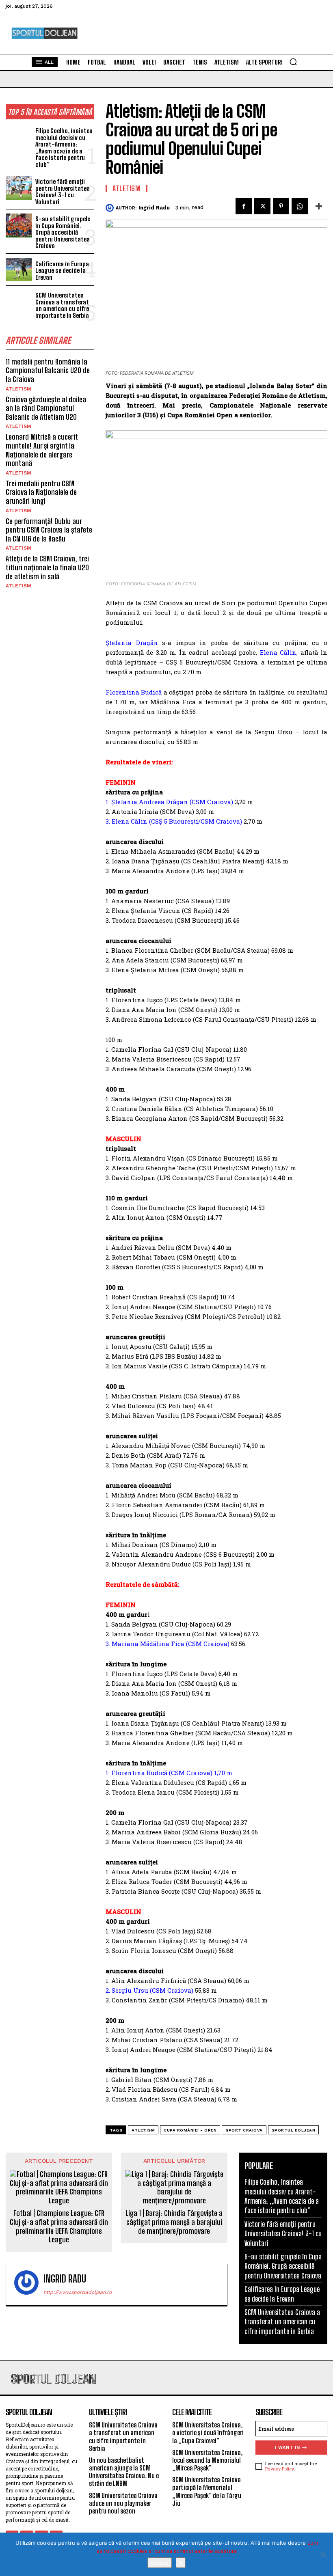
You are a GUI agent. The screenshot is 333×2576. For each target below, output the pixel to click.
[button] (293, 62)
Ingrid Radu (154, 208)
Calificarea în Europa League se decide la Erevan (62, 271)
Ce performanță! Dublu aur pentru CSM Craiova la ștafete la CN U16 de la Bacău (49, 530)
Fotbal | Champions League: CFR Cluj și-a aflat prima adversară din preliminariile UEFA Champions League (59, 2226)
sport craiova (244, 2130)
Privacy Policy (279, 2469)
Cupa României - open (190, 2130)
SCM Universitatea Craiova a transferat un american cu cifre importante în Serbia (62, 305)
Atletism (18, 389)
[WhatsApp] (300, 206)
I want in (288, 2448)
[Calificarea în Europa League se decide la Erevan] (19, 270)
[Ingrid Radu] (111, 208)
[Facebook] (244, 206)
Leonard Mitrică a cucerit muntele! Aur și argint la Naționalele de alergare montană (42, 450)
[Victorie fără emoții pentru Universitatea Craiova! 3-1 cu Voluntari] (19, 188)
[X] (323, 2554)
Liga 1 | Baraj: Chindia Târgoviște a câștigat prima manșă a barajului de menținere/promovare (174, 2222)
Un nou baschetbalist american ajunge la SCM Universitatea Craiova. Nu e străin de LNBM (124, 2472)
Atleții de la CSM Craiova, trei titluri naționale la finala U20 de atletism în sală (47, 567)
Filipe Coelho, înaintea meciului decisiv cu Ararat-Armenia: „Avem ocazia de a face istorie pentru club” (64, 148)
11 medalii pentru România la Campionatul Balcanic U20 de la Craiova (48, 370)
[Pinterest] (281, 206)
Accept (160, 2563)
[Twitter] (262, 206)
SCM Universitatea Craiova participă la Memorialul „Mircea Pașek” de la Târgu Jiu (207, 2491)
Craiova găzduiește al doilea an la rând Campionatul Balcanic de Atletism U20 (46, 408)
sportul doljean (294, 2130)
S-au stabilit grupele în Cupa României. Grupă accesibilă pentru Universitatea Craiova (63, 232)
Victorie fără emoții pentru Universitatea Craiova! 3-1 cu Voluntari (63, 192)
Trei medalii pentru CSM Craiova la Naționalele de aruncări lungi (41, 492)
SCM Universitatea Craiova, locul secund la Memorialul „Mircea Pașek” (207, 2460)
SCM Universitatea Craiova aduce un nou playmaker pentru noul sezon (123, 2503)
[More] (319, 206)
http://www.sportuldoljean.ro (78, 2292)
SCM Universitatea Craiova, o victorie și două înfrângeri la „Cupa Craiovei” (208, 2433)
